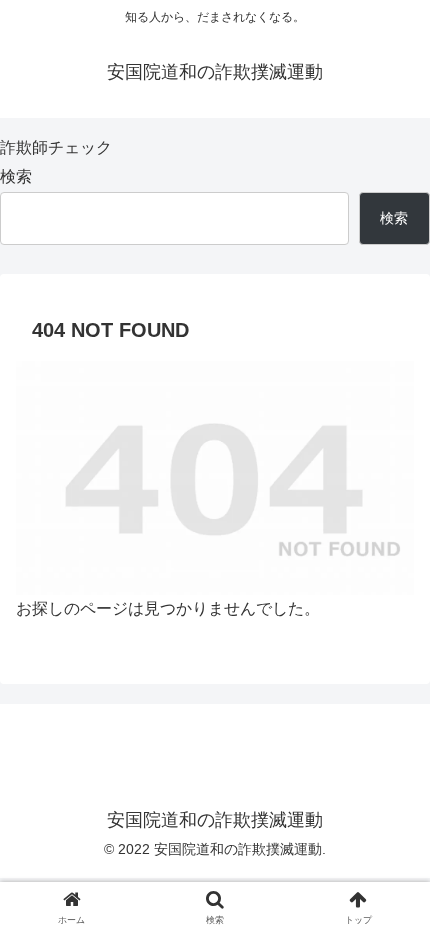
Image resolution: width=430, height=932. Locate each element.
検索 (16, 176)
